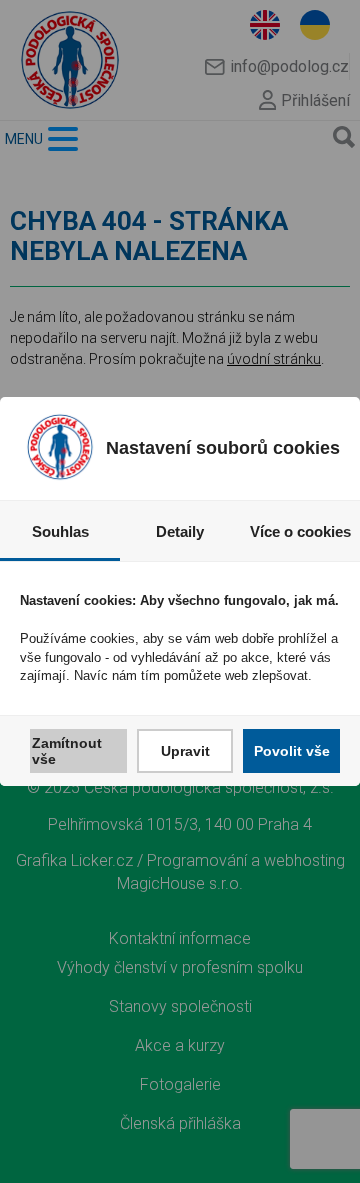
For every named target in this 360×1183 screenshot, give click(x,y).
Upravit (185, 751)
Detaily (180, 531)
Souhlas (60, 531)
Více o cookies (300, 531)
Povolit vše (292, 751)
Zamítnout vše (67, 751)
